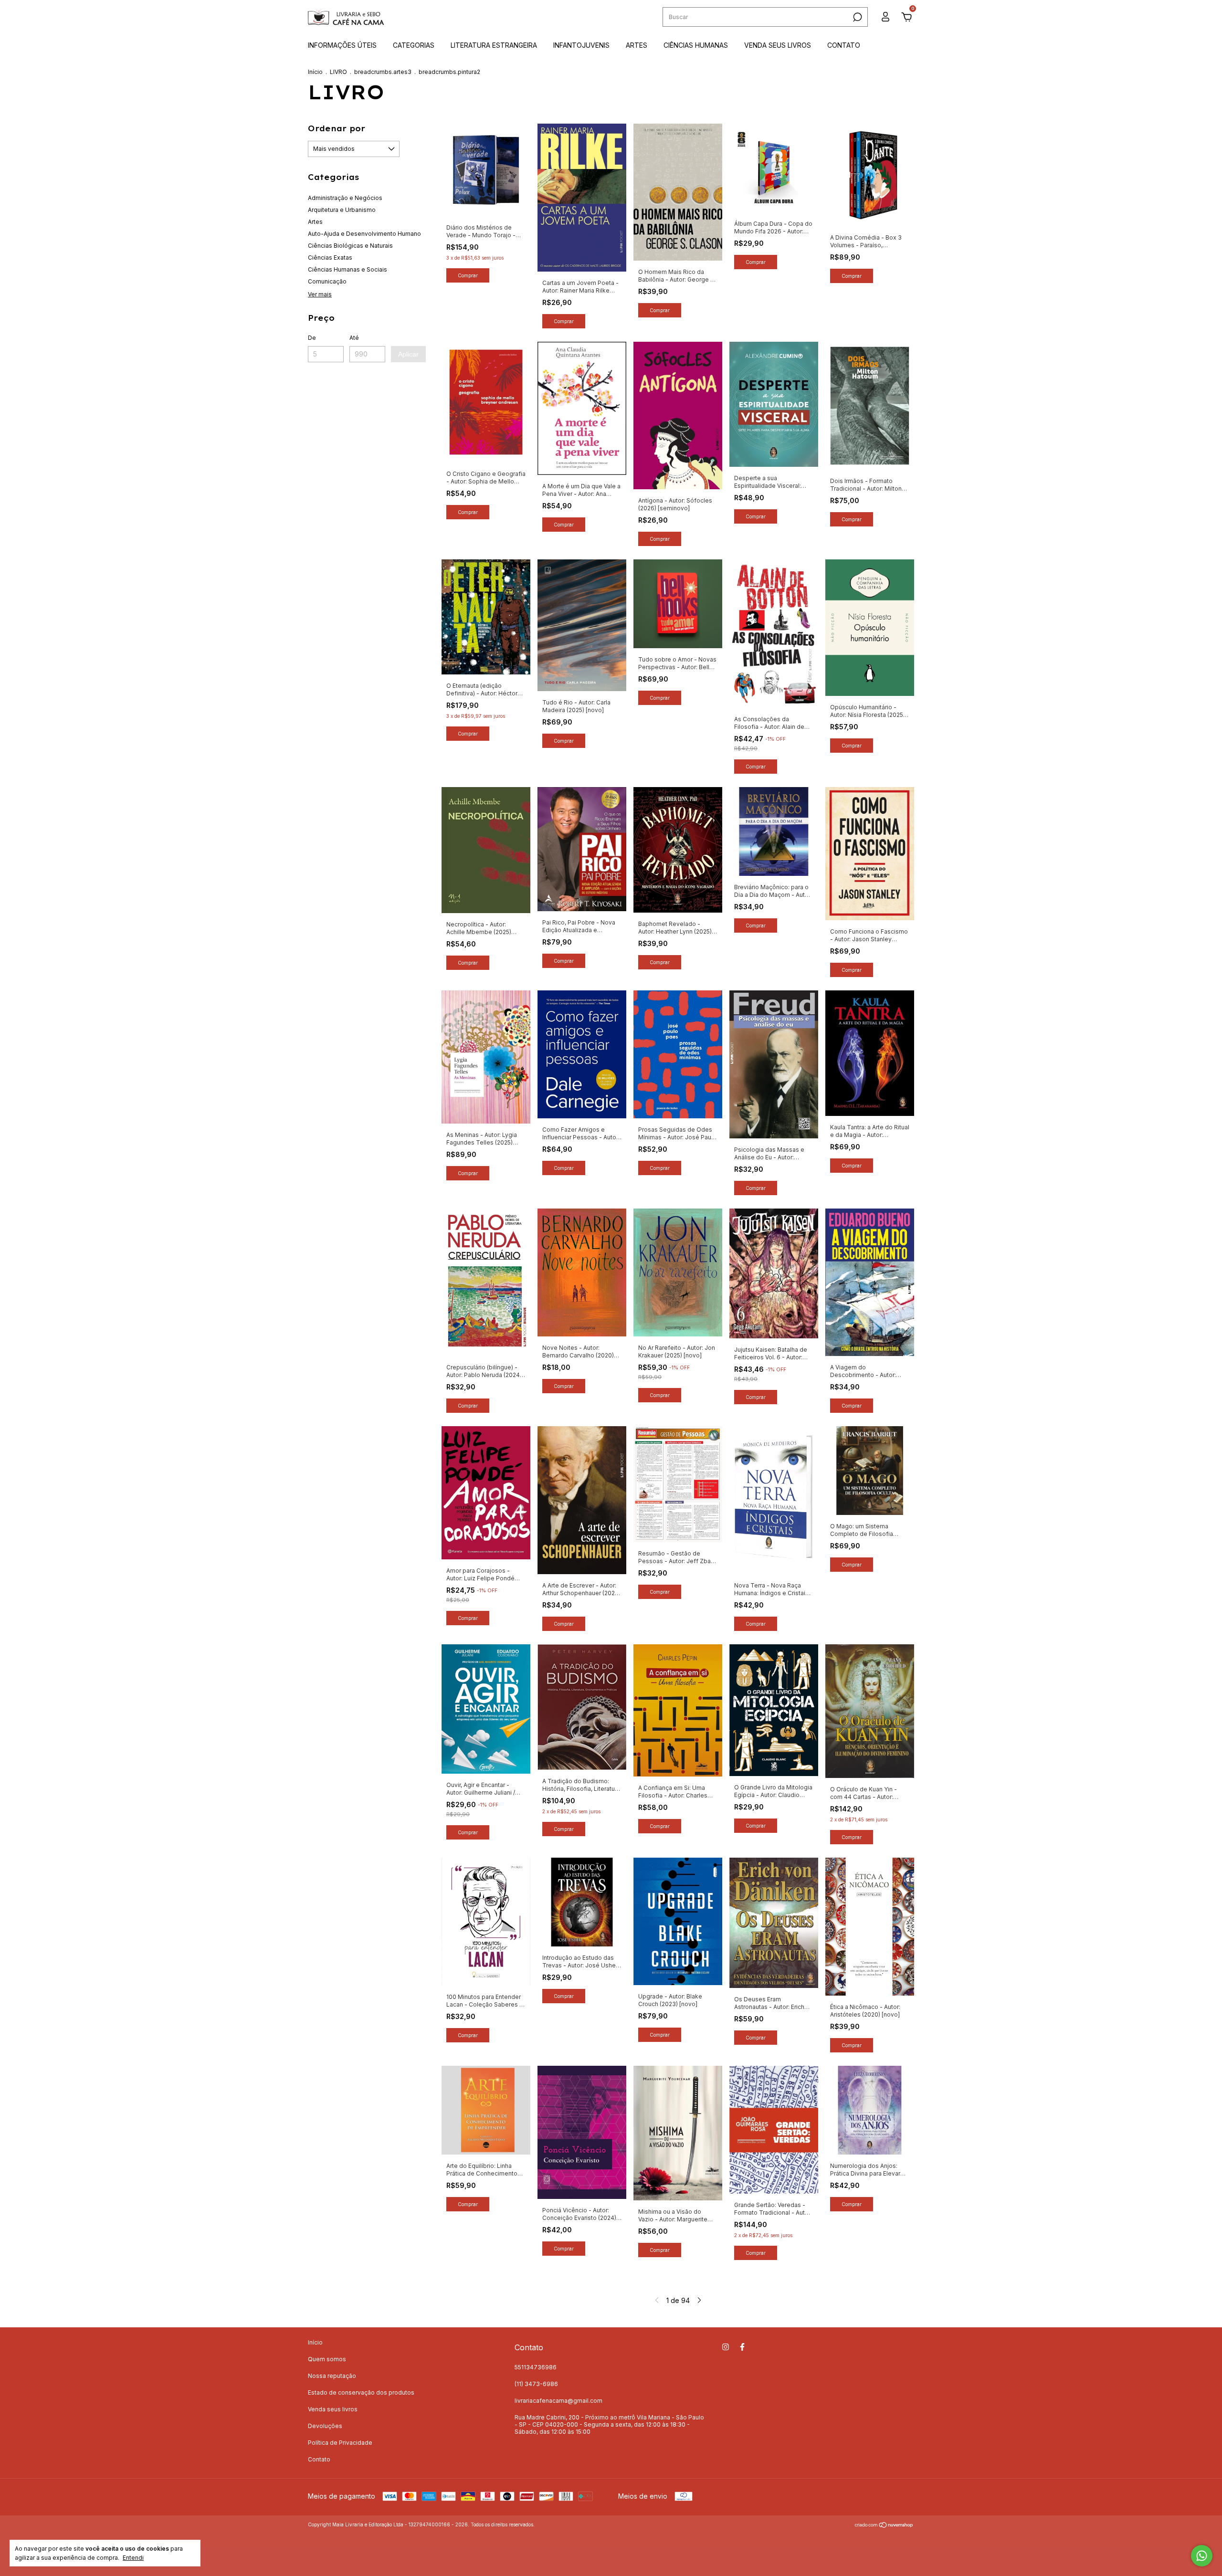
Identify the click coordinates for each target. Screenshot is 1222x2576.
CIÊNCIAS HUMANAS (696, 45)
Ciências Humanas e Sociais (348, 269)
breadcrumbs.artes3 (383, 72)
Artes (315, 222)
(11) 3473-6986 (536, 2384)
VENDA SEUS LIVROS (778, 45)
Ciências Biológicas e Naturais (350, 246)
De (312, 338)
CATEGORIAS (414, 45)
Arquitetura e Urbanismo (342, 210)
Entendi (133, 2558)
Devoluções (325, 2426)
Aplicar (408, 354)
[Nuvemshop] (884, 2526)
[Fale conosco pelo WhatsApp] (1202, 2556)
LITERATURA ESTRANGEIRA (494, 45)
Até (354, 338)
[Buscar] (857, 17)
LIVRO (338, 72)
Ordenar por (337, 128)
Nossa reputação (332, 2376)
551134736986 (536, 2367)
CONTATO (844, 45)
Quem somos (327, 2359)
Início (315, 72)
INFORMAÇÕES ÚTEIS (342, 45)
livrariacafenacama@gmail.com (558, 2401)
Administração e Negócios (345, 198)
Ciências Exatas (330, 258)
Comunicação (327, 281)
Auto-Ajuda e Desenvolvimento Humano (364, 234)
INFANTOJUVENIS (581, 45)
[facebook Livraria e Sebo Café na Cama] (742, 2347)
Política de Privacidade (340, 2443)
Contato (319, 2459)
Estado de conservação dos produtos (361, 2392)
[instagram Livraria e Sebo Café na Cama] (726, 2347)
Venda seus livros (333, 2409)
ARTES (637, 45)
